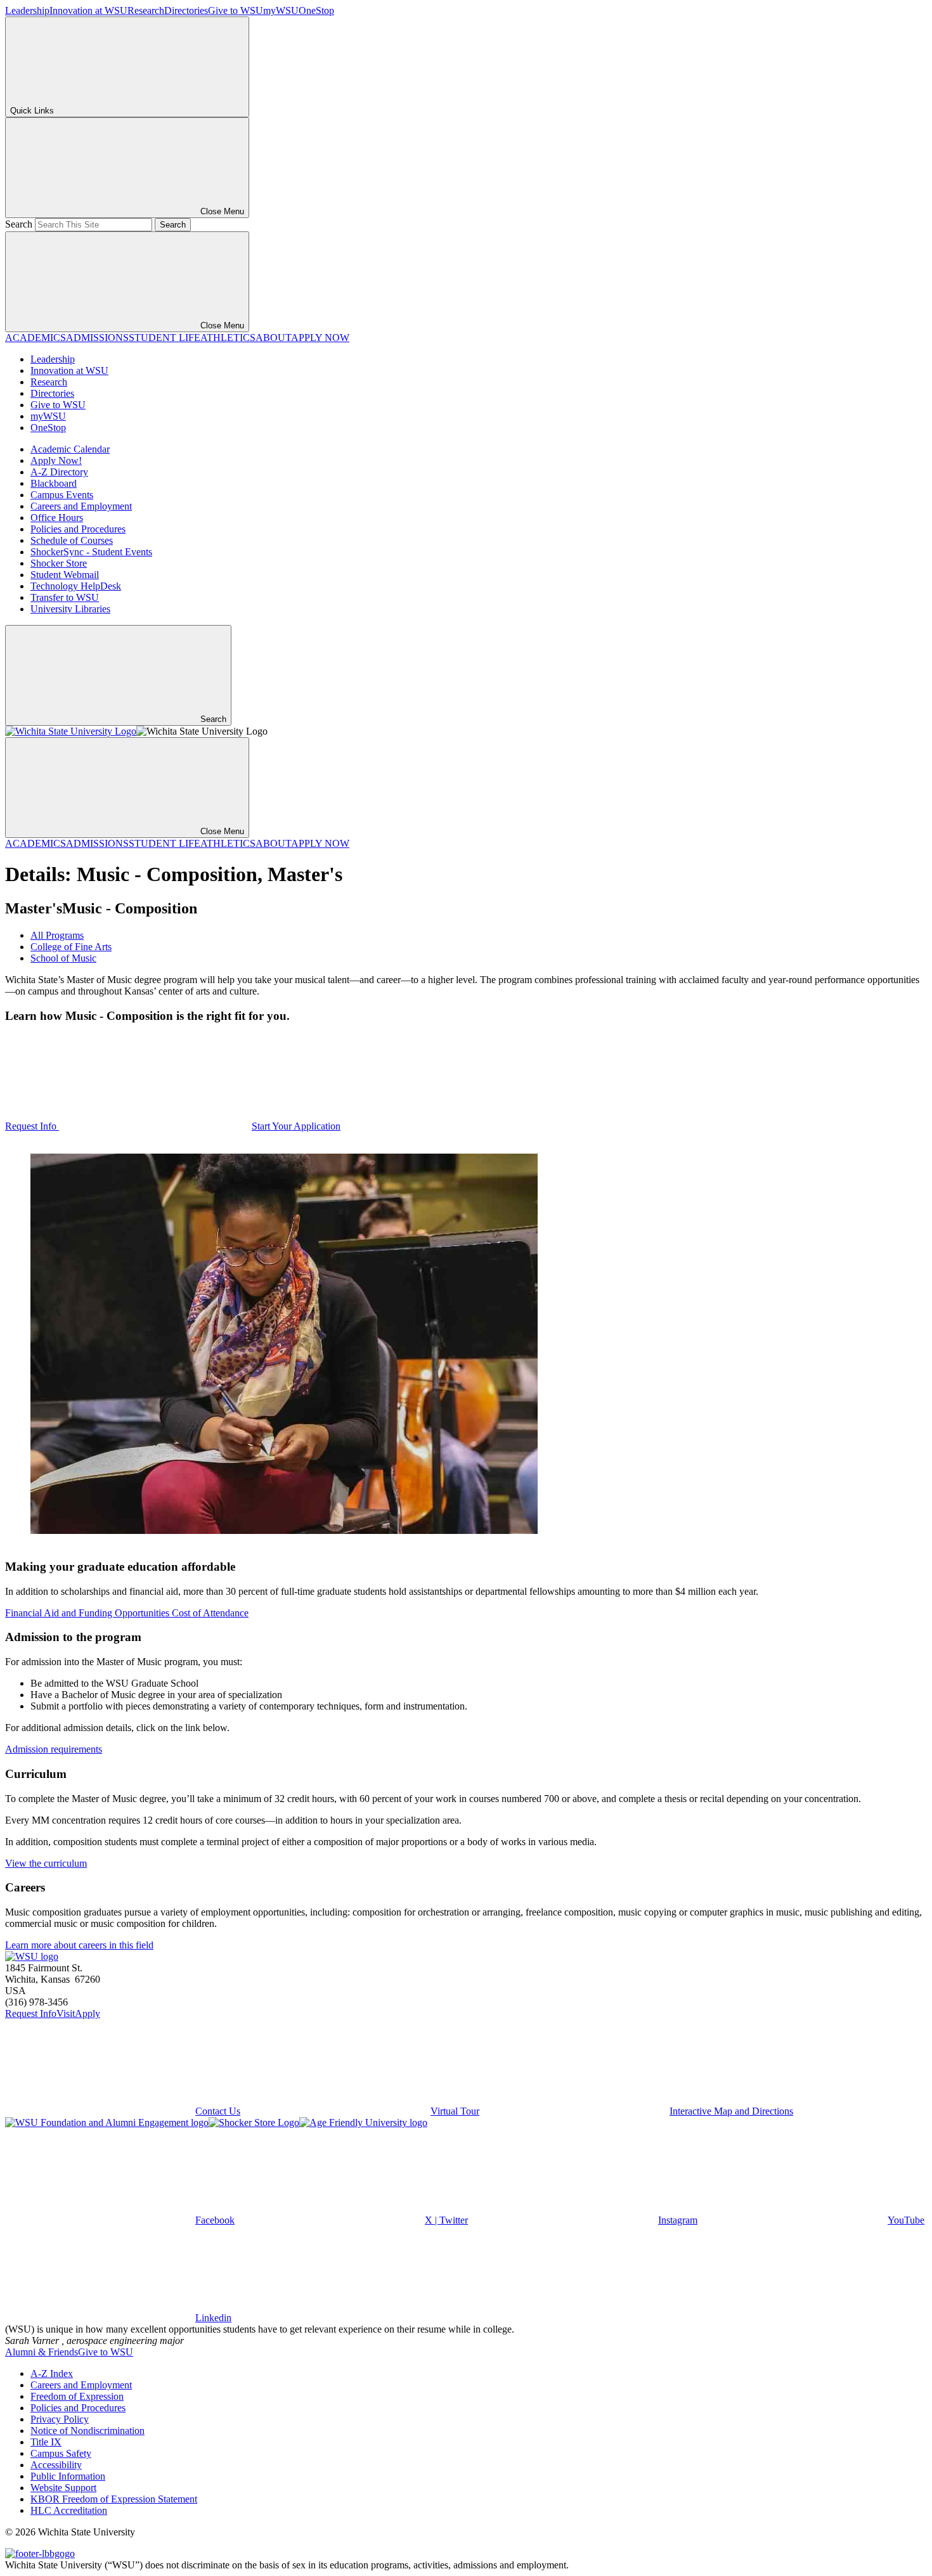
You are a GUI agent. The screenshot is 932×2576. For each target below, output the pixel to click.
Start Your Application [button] (296, 1126)
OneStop (316, 10)
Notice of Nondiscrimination (87, 2431)
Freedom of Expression (77, 2396)
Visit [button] (66, 2013)
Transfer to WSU (65, 597)
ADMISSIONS (97, 338)
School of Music (63, 958)
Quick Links (32, 111)
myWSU (281, 10)
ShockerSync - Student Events (91, 552)
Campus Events (62, 495)
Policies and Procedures (78, 529)
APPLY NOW (320, 338)
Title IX (46, 2442)
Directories (186, 10)
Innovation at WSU (88, 10)
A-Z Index (52, 2373)
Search (19, 224)
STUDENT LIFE (165, 338)
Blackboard (54, 483)
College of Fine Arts (71, 947)
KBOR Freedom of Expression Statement (114, 2499)
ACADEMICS (36, 338)
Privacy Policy (60, 2419)
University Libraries (70, 609)
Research (146, 10)
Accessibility (56, 2465)
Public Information (68, 2476)
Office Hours (57, 518)
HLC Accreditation (69, 2510)
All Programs (57, 935)
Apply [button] (87, 2013)
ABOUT (273, 338)
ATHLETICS (228, 338)
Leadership (27, 10)
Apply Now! (56, 460)
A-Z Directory (59, 472)
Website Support (63, 2488)
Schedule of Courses (72, 540)
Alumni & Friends (42, 2352)
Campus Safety (61, 2453)
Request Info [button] (32, 1126)
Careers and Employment (81, 506)
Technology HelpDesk (76, 586)
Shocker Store (59, 563)
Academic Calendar (70, 449)
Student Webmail (65, 575)
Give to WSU (236, 10)
